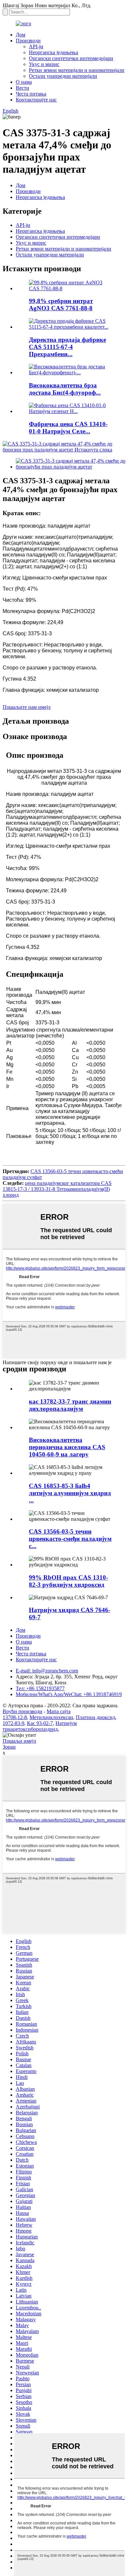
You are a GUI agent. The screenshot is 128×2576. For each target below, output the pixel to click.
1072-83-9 (13, 1723)
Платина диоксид (96, 1717)
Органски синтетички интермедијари (71, 58)
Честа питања (31, 94)
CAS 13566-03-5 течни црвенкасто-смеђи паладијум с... (70, 1539)
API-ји (36, 46)
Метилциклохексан (51, 1717)
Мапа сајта (59, 1711)
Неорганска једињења (53, 52)
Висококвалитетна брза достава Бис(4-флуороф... (65, 389)
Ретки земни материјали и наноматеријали (77, 70)
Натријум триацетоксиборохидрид (40, 1726)
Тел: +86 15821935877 (40, 1688)
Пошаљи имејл (19, 1741)
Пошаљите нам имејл (27, 707)
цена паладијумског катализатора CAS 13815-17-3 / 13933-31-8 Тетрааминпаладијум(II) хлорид (57, 1189)
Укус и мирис (44, 64)
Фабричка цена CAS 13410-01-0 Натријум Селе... (68, 428)
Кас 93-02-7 (40, 1723)
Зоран (9, 1747)
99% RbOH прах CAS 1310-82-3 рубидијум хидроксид (68, 1581)
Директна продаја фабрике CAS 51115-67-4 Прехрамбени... (67, 347)
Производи (28, 41)
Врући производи (22, 1711)
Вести (22, 88)
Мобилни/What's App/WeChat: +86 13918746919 (69, 1694)
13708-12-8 (15, 1717)
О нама (24, 82)
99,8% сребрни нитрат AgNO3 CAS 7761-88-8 (61, 305)
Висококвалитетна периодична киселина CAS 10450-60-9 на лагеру (67, 1447)
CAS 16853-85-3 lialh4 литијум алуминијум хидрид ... (70, 1493)
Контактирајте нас (36, 100)
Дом (21, 35)
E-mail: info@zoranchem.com (47, 1671)
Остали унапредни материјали (63, 76)
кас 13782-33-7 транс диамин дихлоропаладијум (70, 1405)
